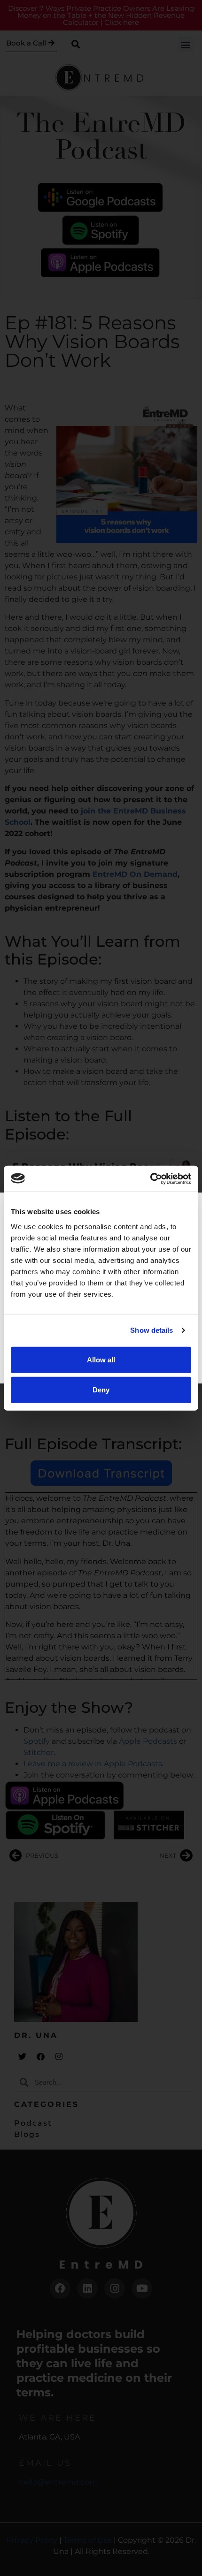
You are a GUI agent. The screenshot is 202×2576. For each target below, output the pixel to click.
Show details (151, 1330)
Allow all (101, 1359)
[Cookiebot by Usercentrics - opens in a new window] (150, 1178)
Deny (101, 1389)
